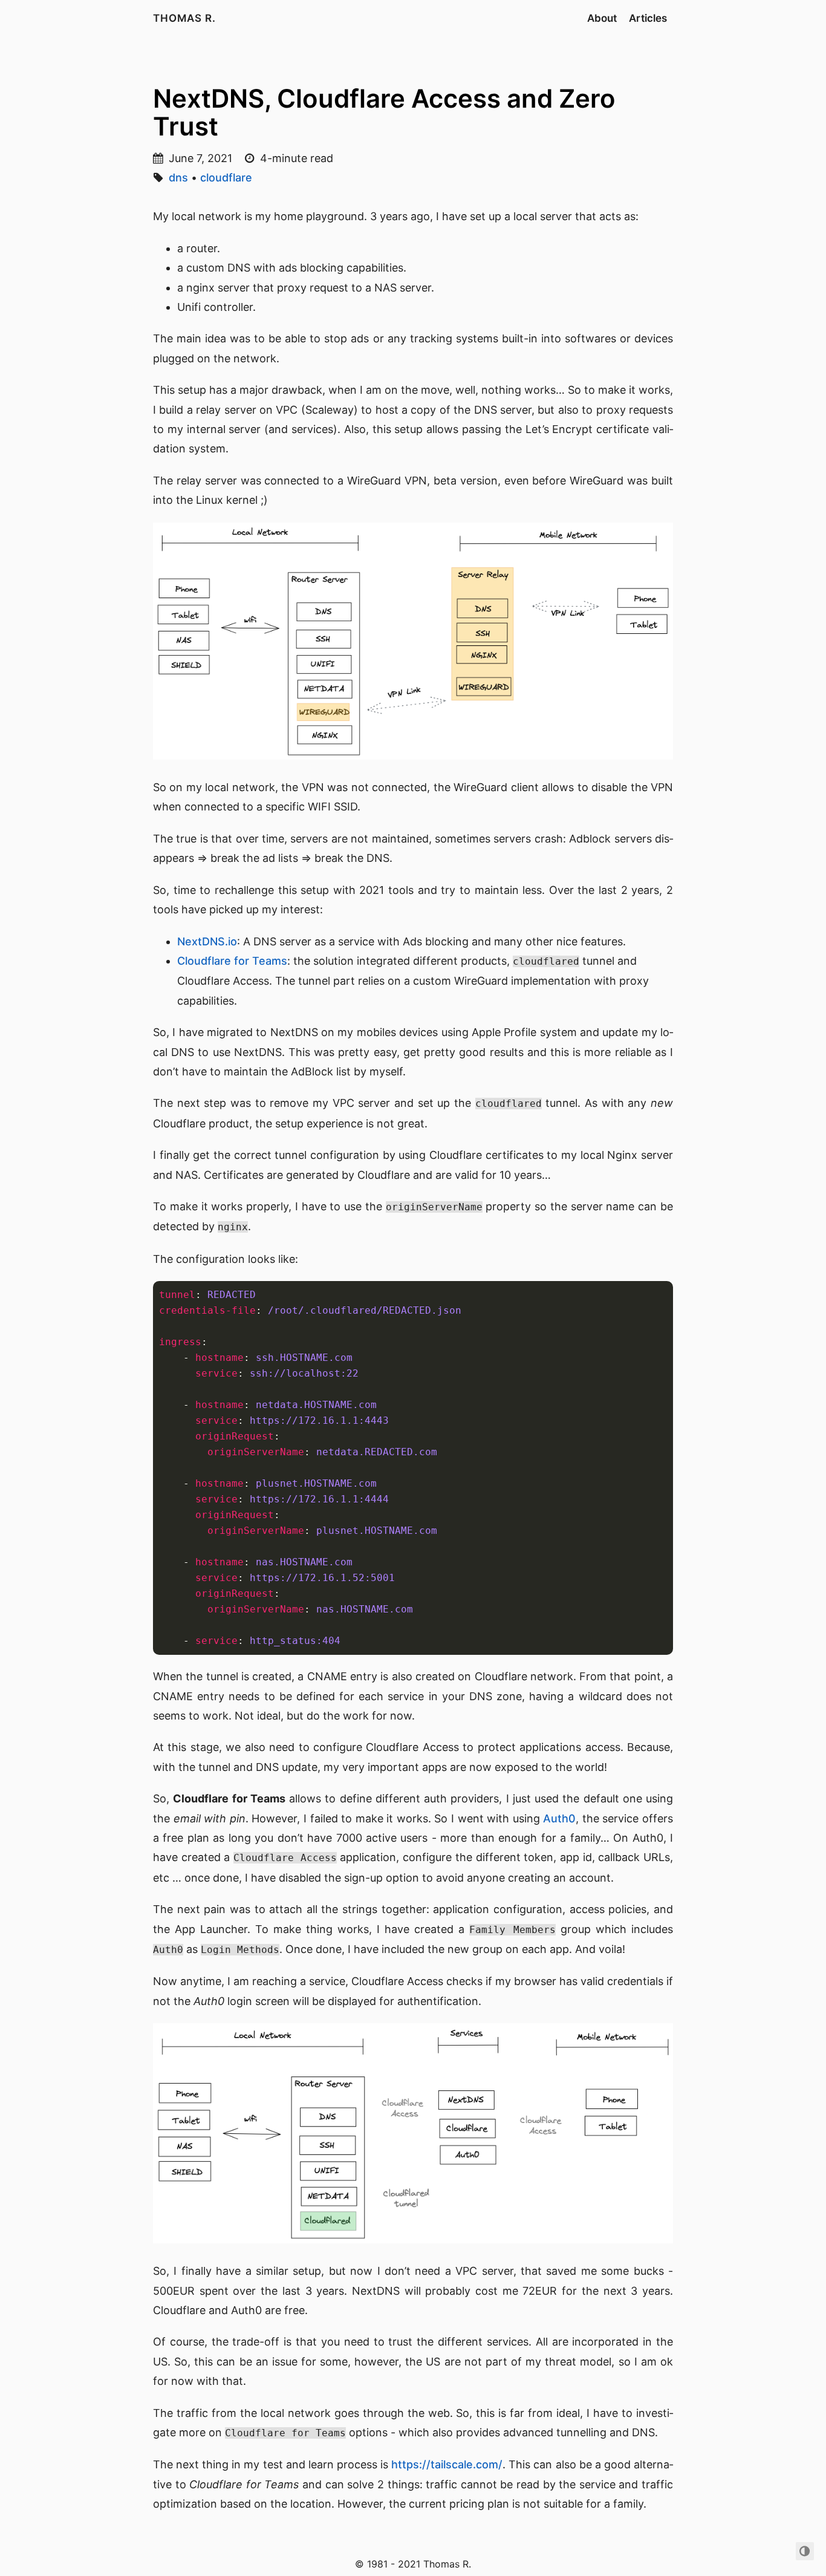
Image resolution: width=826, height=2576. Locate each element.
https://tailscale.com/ (447, 2464)
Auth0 (559, 1818)
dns (178, 178)
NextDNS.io (207, 941)
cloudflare (226, 178)
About (602, 18)
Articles (648, 18)
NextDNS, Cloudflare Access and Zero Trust (384, 112)
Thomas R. (184, 18)
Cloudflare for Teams (232, 961)
